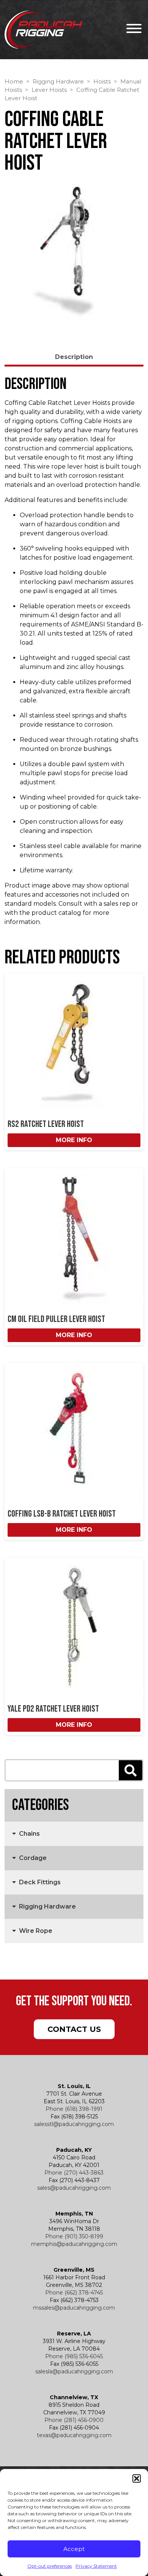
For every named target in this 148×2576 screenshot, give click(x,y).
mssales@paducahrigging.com (74, 2308)
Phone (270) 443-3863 (74, 2173)
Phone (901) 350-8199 (74, 2236)
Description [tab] (74, 357)
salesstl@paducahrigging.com (74, 2124)
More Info (74, 1140)
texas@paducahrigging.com (74, 2435)
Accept (74, 2549)
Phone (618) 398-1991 (74, 2109)
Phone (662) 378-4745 (74, 2293)
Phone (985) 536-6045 (74, 2356)
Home (14, 82)
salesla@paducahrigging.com (74, 2371)
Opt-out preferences (50, 2566)
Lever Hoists (49, 90)
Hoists (102, 82)
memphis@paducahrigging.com (74, 2244)
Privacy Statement (96, 2566)
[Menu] (132, 30)
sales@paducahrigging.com (74, 2188)
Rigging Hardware (58, 82)
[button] (137, 2478)
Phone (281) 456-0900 (74, 2420)
